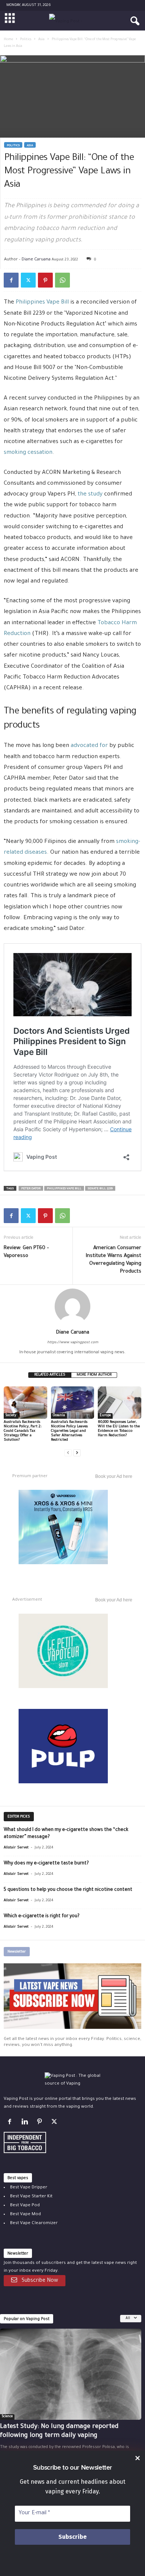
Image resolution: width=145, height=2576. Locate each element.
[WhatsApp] (62, 280)
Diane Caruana (36, 259)
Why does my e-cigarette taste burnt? (46, 1864)
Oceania (59, 1416)
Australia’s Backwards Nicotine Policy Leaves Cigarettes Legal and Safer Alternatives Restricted (69, 1431)
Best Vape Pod (25, 2206)
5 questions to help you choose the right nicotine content (68, 1890)
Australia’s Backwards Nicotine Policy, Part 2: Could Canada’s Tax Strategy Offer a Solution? (22, 1431)
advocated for (89, 746)
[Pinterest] (45, 280)
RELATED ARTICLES (50, 1375)
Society (11, 1416)
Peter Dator (31, 1189)
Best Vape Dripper (29, 2188)
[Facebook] (11, 280)
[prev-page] (68, 1453)
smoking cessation (28, 453)
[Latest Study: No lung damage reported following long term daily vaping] (71, 2374)
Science (7, 2417)
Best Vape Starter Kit (31, 2197)
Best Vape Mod (25, 2215)
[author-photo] (72, 1306)
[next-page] (77, 1453)
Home (8, 40)
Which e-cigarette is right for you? (42, 1916)
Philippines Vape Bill (42, 303)
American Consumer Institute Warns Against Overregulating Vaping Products (114, 1260)
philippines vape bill (64, 1189)
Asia (41, 40)
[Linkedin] (26, 2123)
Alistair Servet (16, 1848)
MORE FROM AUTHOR (94, 1375)
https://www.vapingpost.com (73, 1343)
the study (90, 495)
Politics (26, 40)
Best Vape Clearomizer (34, 2224)
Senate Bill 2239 (100, 1189)
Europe (105, 1416)
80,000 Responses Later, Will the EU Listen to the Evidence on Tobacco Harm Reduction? (119, 1429)
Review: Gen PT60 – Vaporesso (26, 1252)
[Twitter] (28, 280)
